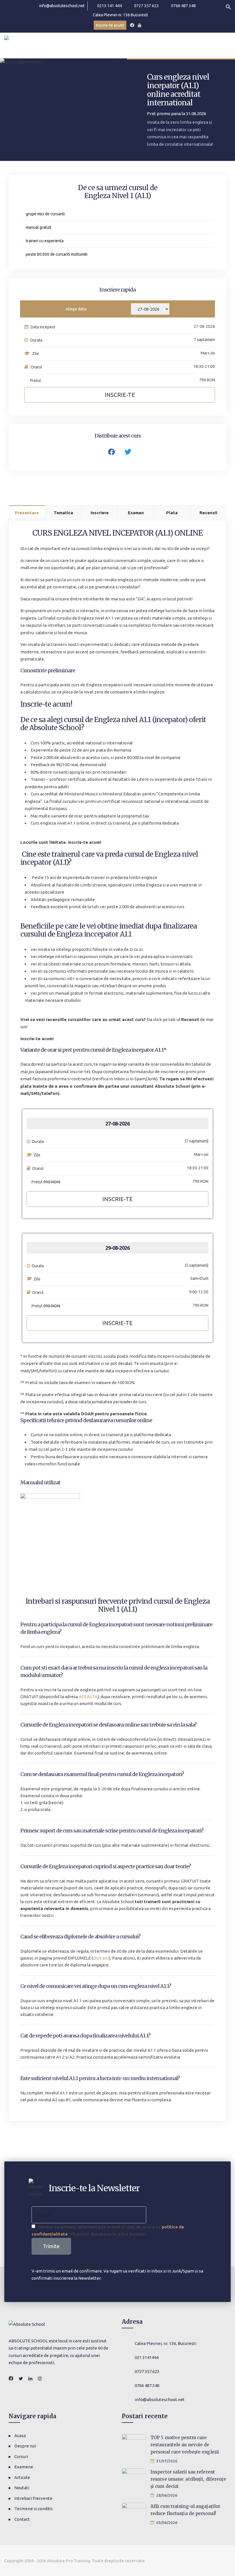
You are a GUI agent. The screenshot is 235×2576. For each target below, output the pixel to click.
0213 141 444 (109, 6)
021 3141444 (147, 2357)
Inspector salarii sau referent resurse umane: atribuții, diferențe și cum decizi (188, 2479)
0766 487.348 (147, 2385)
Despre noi (25, 2446)
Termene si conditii (33, 2509)
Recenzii (208, 513)
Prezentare (27, 513)
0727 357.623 (147, 2371)
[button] (228, 6)
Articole (22, 2477)
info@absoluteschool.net (62, 6)
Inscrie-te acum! (110, 25)
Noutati (22, 2488)
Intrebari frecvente (33, 2498)
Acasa (20, 2436)
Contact (22, 2519)
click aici (101, 1958)
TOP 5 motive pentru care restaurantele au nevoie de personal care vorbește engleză (185, 2445)
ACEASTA (88, 1697)
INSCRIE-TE (117, 1199)
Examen (136, 513)
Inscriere (100, 513)
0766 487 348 (183, 6)
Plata (172, 513)
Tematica (63, 513)
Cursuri (21, 2456)
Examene (24, 2467)
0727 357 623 (146, 6)
